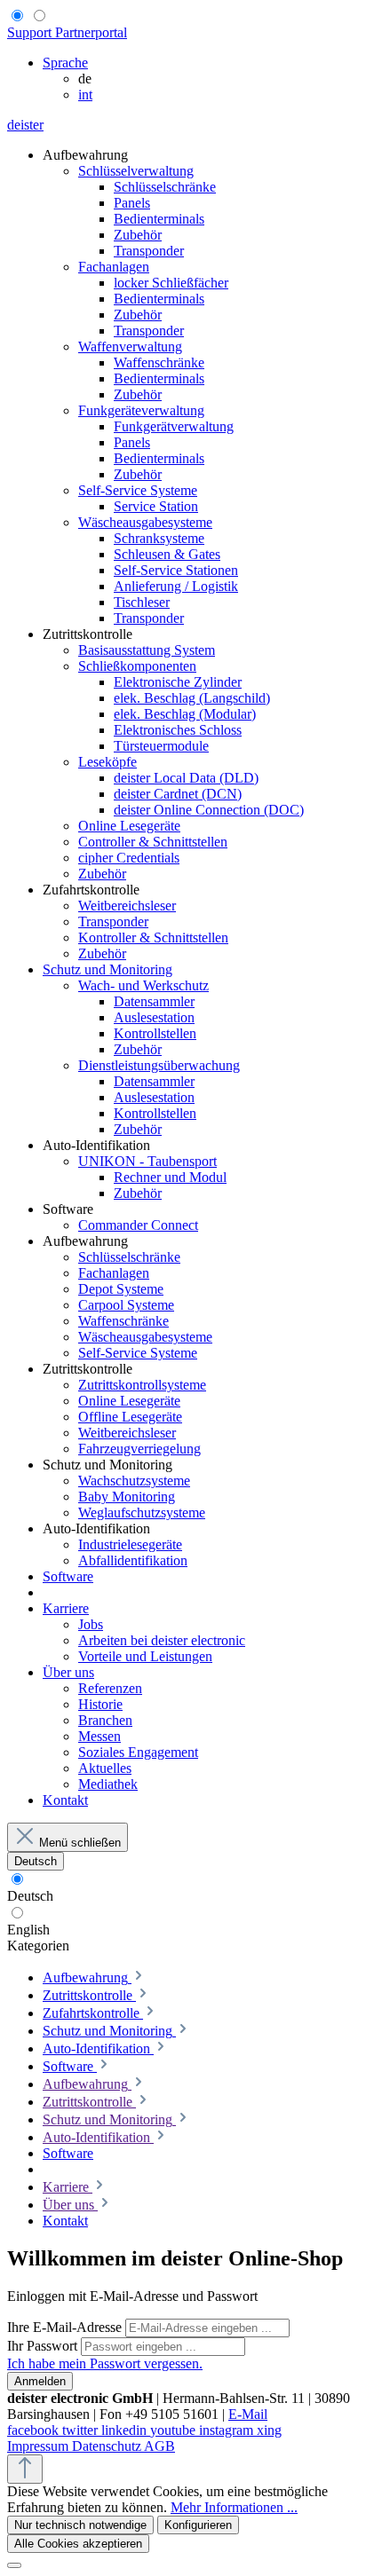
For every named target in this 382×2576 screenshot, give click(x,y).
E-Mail (248, 2414)
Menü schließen (80, 1843)
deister (25, 125)
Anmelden (40, 2381)
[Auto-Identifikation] (161, 2137)
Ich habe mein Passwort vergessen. (105, 2363)
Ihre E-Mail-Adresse (66, 2327)
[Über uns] (105, 2205)
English (28, 1930)
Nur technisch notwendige (80, 2525)
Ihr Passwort (44, 2346)
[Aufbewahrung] (139, 2084)
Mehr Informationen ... (234, 2507)
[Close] (14, 2565)
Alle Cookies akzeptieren (78, 2544)
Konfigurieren (198, 2525)
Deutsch (30, 1896)
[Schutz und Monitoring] (183, 2119)
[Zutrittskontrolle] (143, 2102)
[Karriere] (99, 2187)
